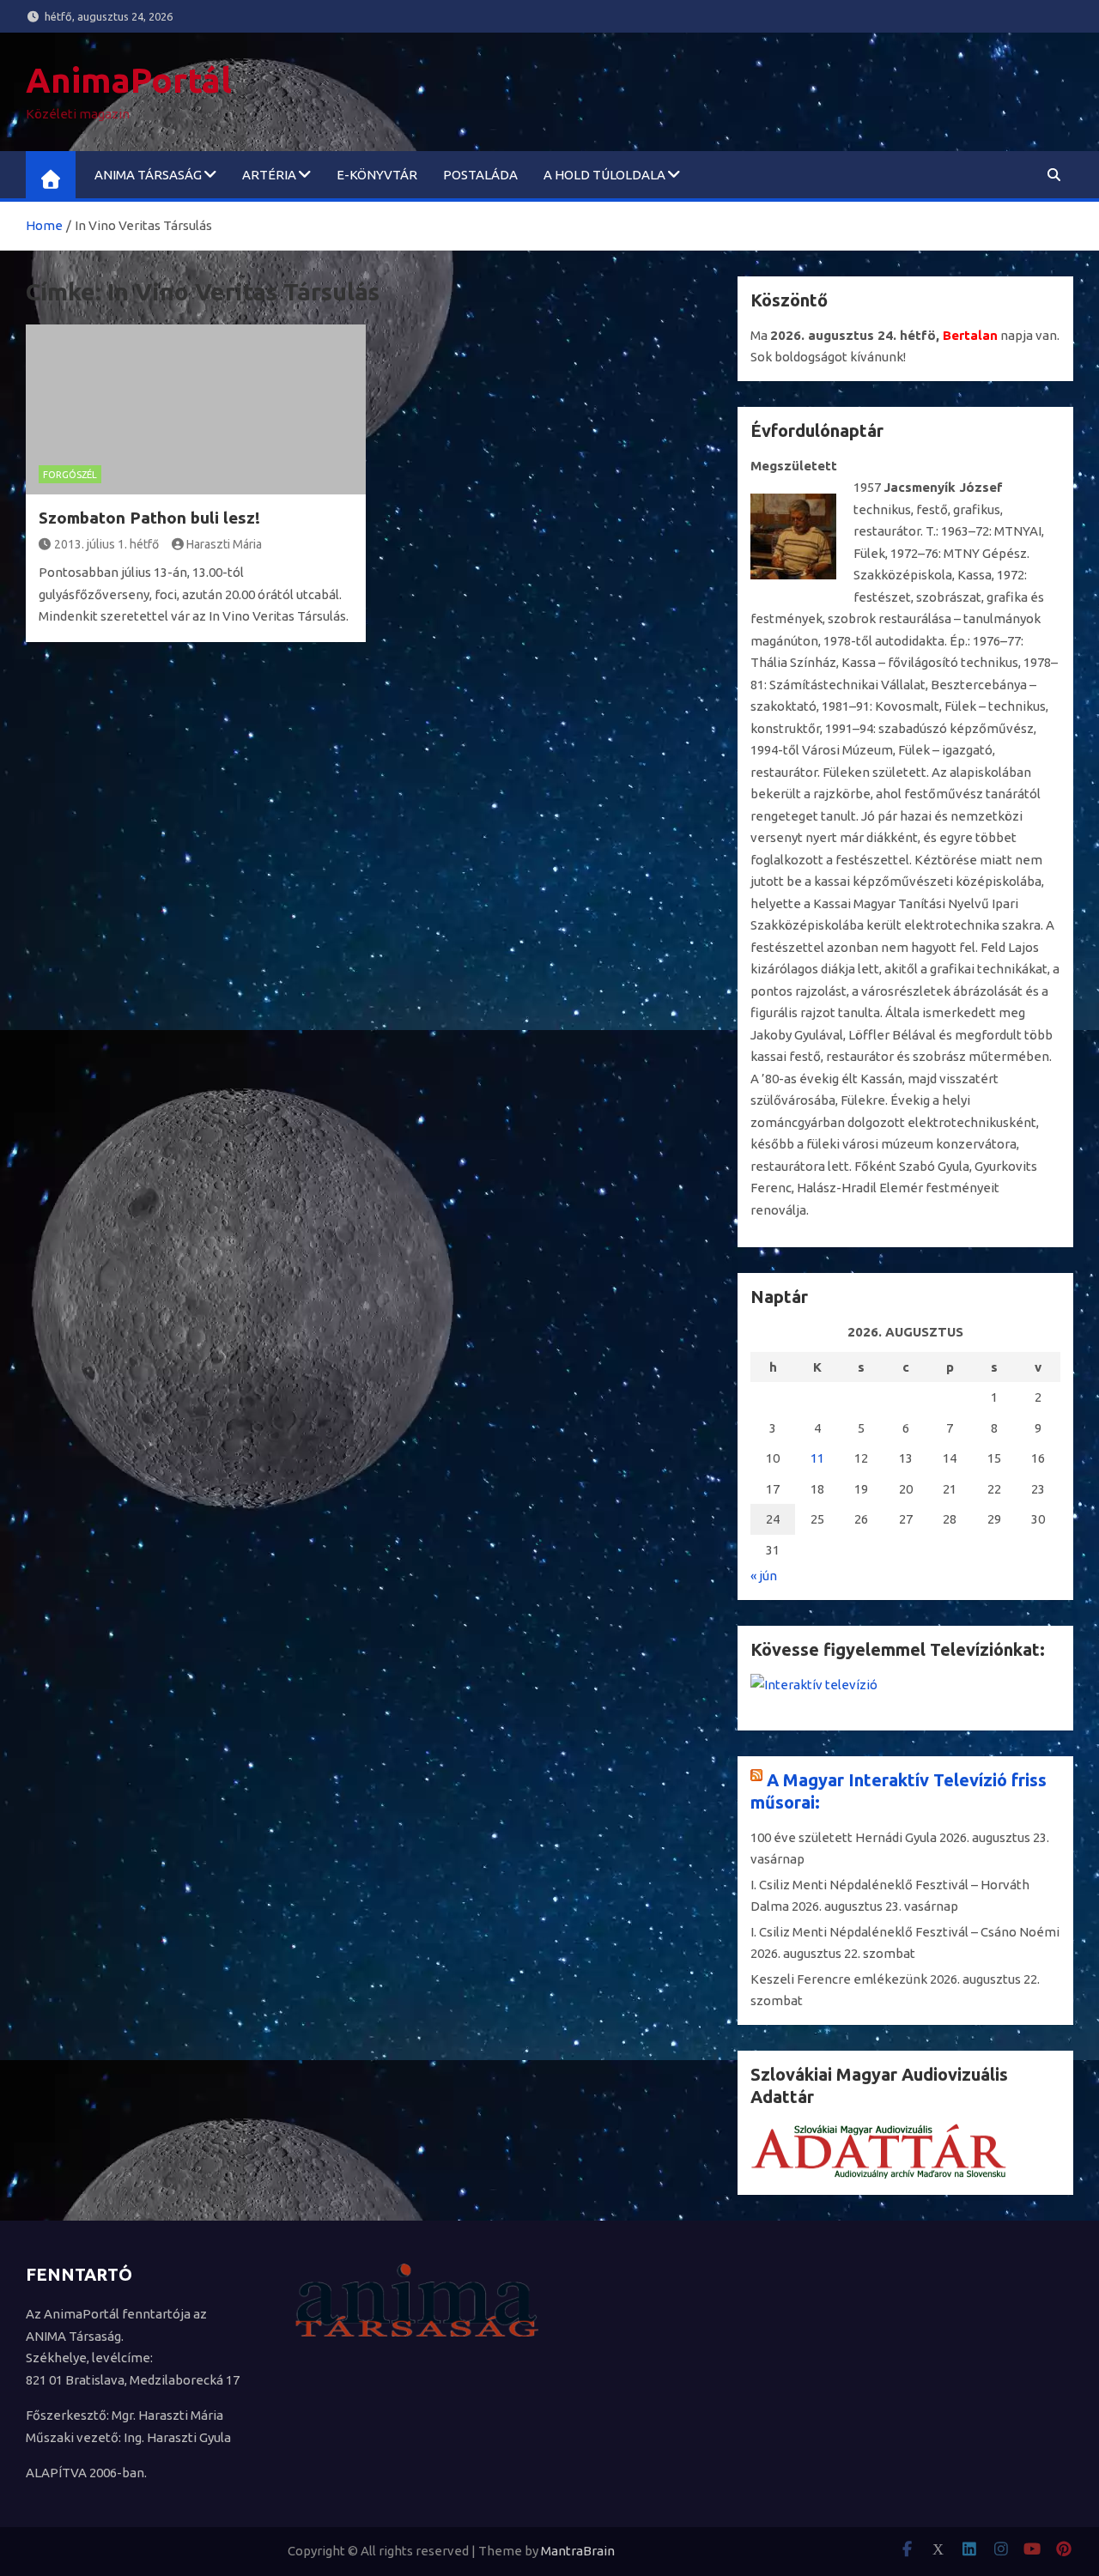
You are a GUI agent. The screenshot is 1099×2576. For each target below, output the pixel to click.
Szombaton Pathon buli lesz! (149, 518)
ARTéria (269, 175)
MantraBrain (578, 2551)
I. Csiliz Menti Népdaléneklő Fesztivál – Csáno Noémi (905, 1932)
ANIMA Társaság (148, 175)
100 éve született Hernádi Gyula (844, 1837)
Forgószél (70, 475)
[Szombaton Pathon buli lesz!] (196, 409)
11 (817, 1458)
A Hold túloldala (604, 175)
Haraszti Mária (224, 544)
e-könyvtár (377, 175)
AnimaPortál (129, 80)
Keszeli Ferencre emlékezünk (839, 1979)
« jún (764, 1576)
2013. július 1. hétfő (106, 544)
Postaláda (480, 175)
